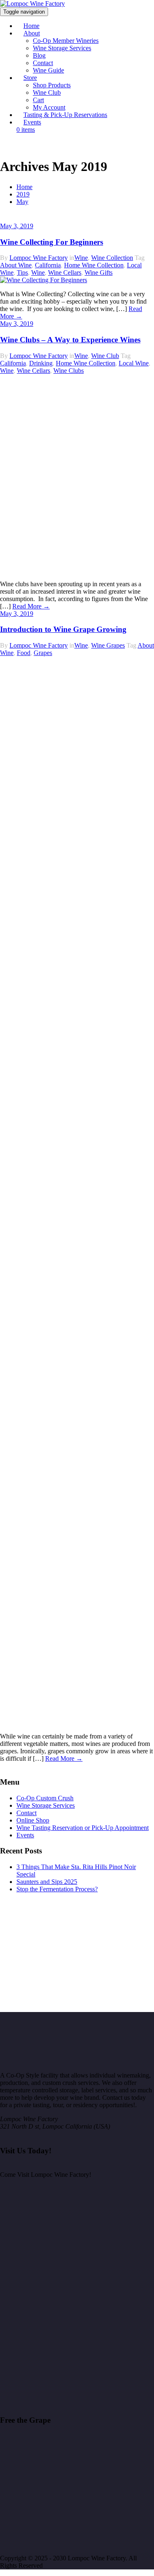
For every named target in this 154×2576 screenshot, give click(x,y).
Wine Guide (48, 70)
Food (24, 653)
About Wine (16, 265)
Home (24, 187)
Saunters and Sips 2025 (47, 1882)
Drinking (41, 363)
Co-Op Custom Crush (45, 1798)
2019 (23, 194)
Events (32, 122)
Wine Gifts (99, 273)
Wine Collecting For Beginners (52, 242)
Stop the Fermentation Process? (57, 1889)
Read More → (31, 606)
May (22, 202)
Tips (22, 273)
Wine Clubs (69, 371)
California (48, 265)
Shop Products (52, 85)
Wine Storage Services (62, 48)
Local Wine (134, 363)
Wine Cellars (65, 273)
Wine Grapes (108, 645)
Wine (81, 258)
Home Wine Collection (94, 265)
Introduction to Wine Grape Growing (63, 629)
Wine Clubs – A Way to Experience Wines (70, 340)
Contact (43, 63)
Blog (39, 55)
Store (30, 78)
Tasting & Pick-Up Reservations (65, 115)
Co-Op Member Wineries (66, 41)
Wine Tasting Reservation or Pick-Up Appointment (83, 1828)
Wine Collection (112, 258)
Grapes (43, 653)
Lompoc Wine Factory (39, 258)
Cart (38, 100)
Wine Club (47, 92)
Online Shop (33, 1820)
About (32, 33)
